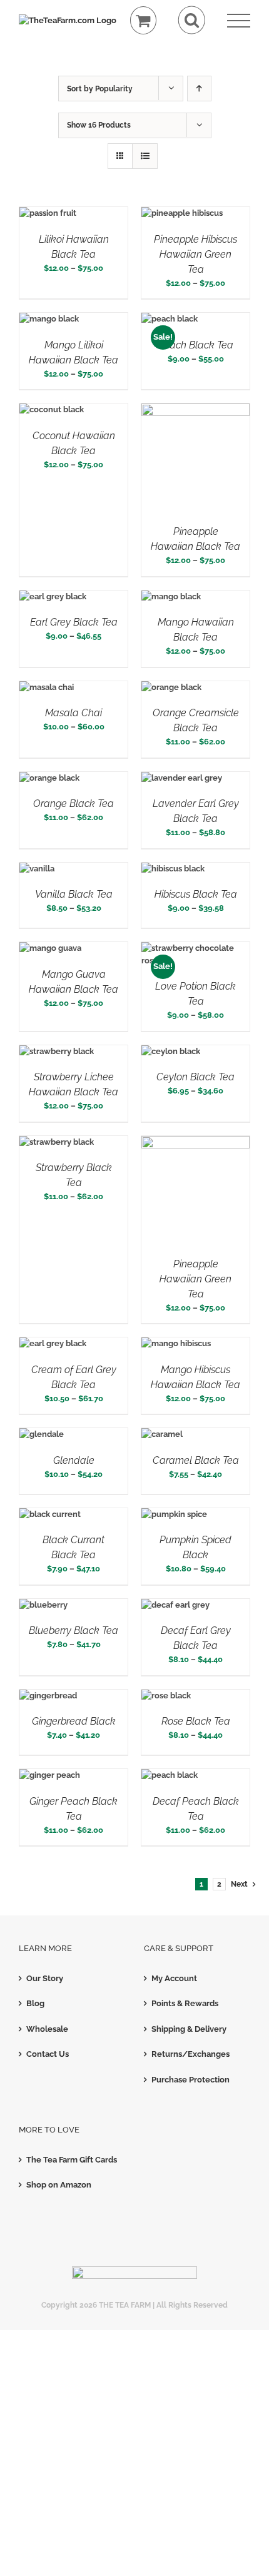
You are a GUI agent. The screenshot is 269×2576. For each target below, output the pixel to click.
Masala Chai (74, 713)
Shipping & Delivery (189, 2029)
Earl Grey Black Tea (74, 622)
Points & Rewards (185, 2003)
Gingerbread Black (74, 1721)
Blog (35, 2003)
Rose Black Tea (196, 1721)
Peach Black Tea (195, 345)
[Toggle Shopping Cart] (144, 20)
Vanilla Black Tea (74, 894)
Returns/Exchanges (190, 2054)
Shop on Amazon (59, 2185)
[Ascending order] (199, 89)
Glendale (74, 1460)
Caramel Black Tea (196, 1460)
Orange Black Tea (74, 804)
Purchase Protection (190, 2080)
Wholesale (47, 2029)
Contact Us (48, 2054)
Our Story (45, 1978)
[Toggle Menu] (239, 21)
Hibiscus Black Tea (196, 894)
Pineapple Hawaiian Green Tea (195, 1279)
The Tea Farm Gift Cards (72, 2160)
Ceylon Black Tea (195, 1077)
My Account (174, 1978)
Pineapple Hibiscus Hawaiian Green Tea (195, 254)
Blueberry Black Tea (74, 1630)
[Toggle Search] (192, 20)
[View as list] (145, 156)
